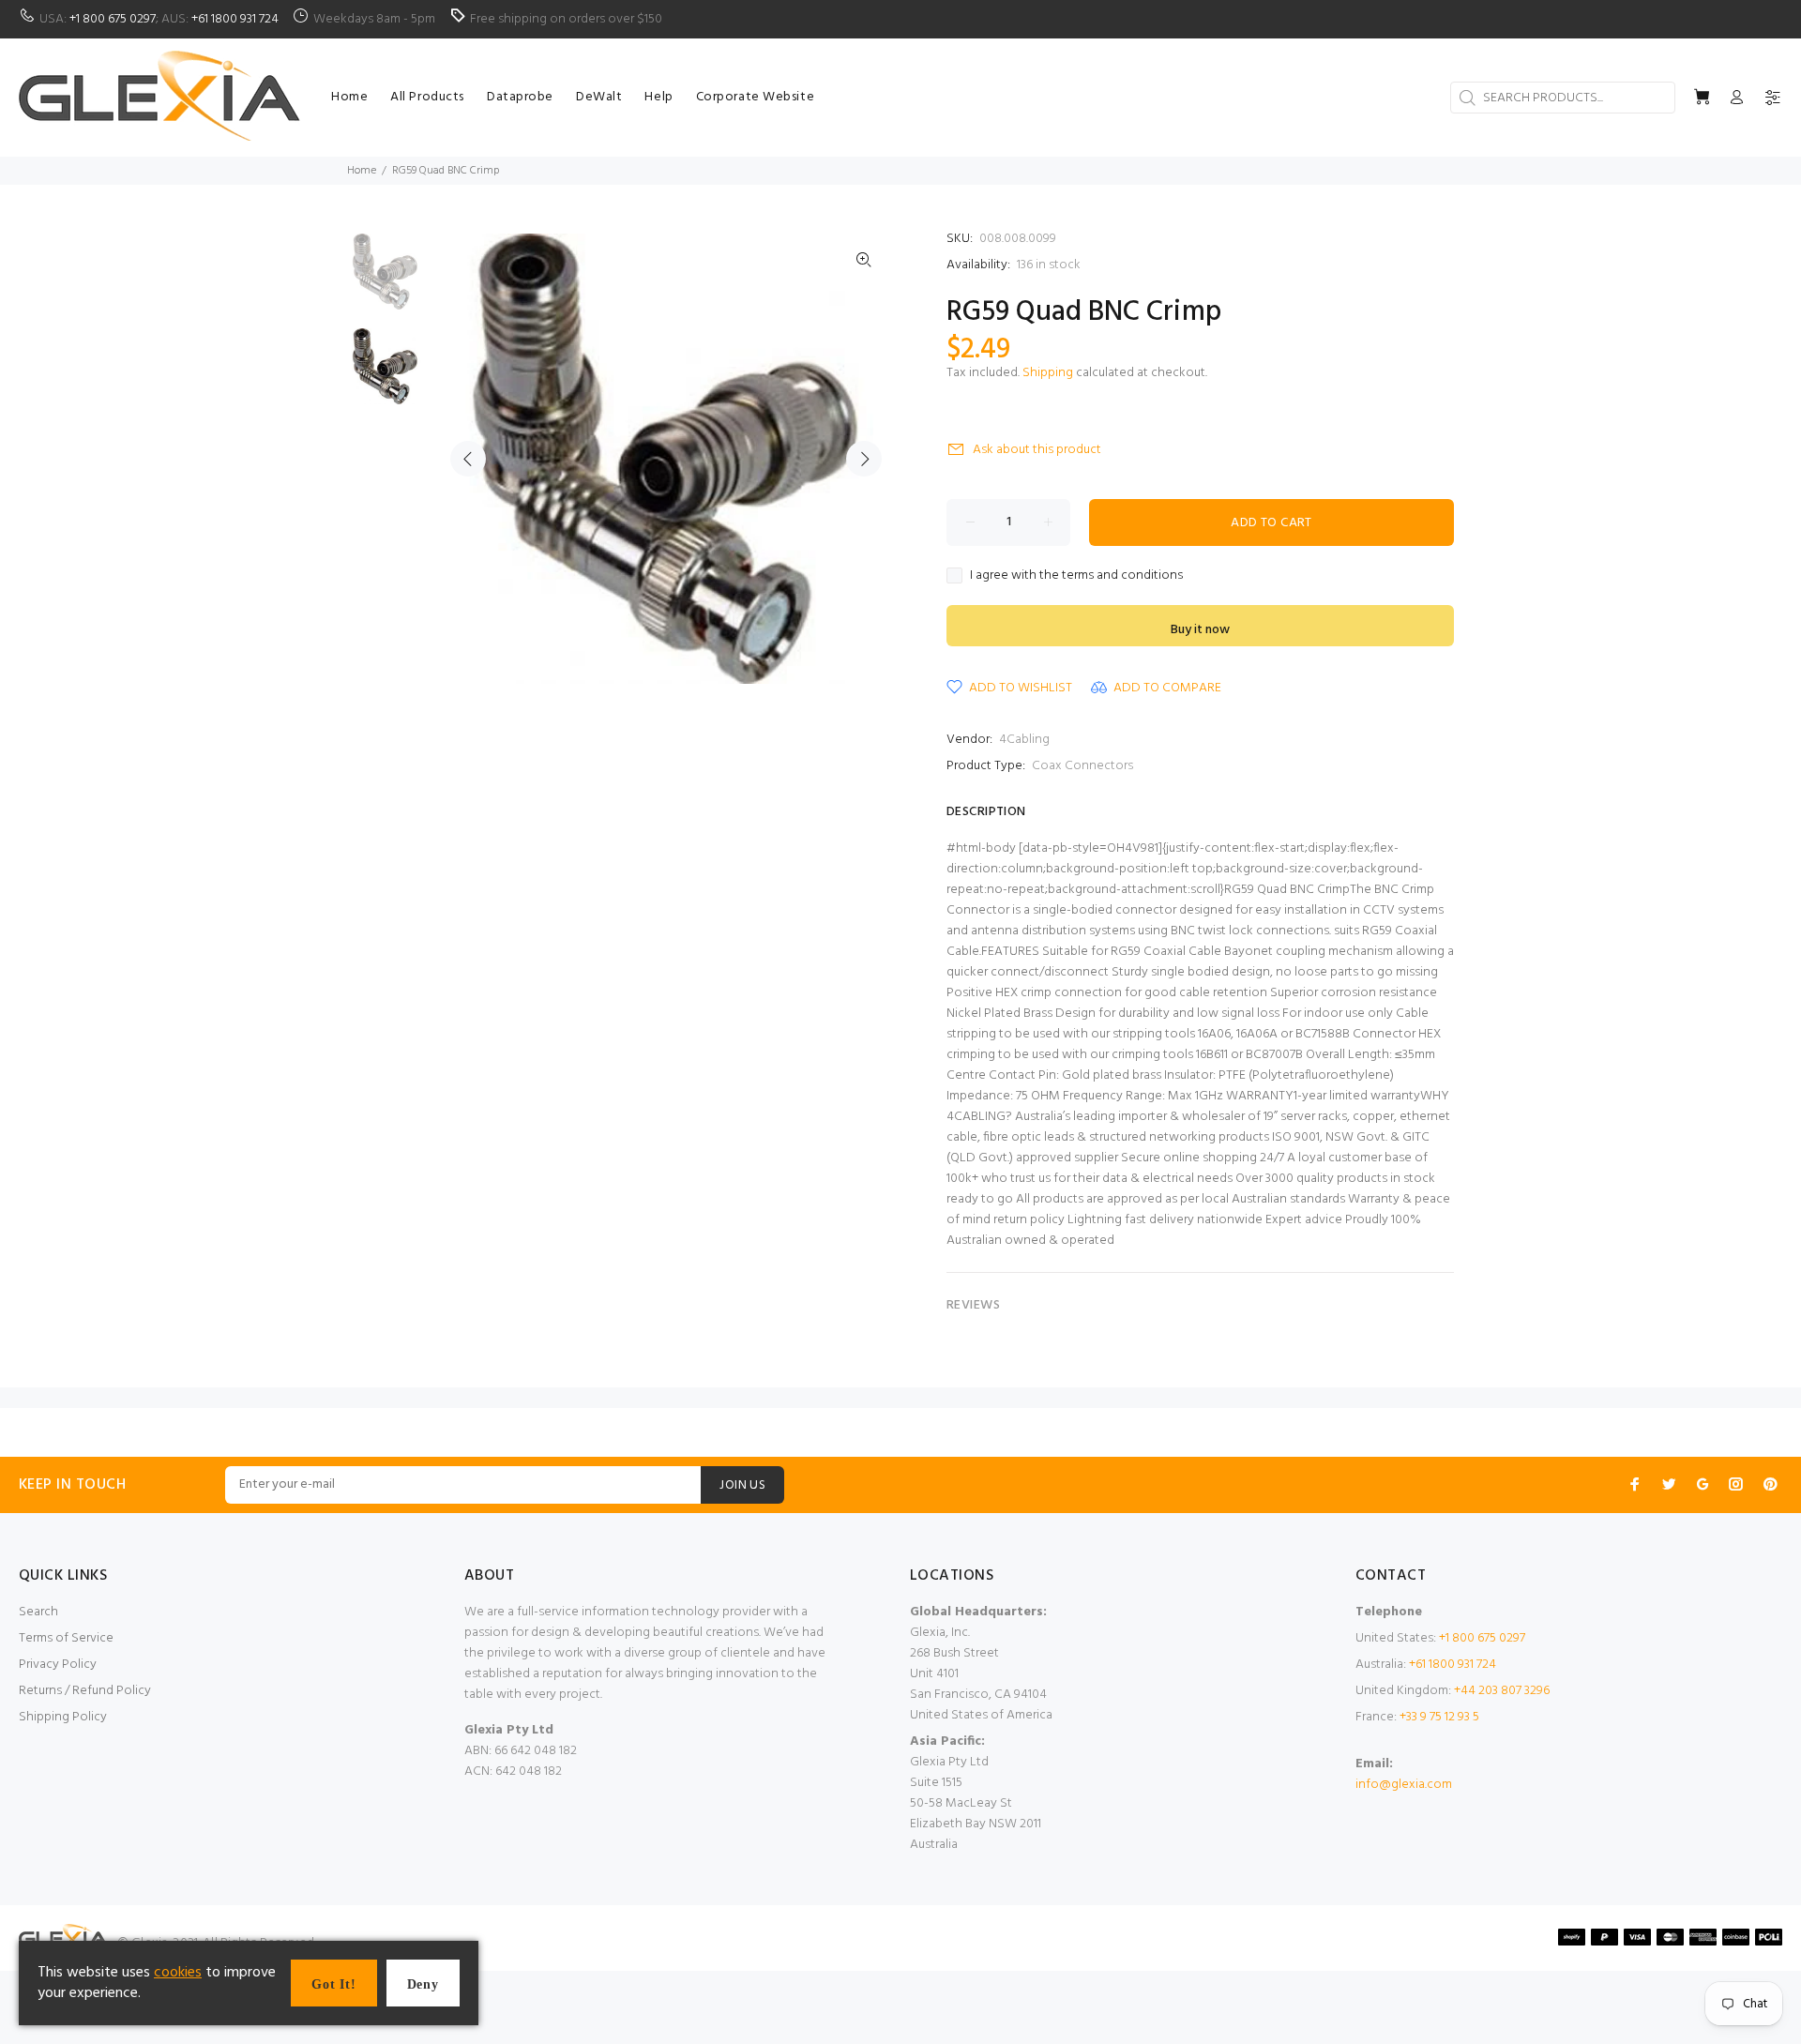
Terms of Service (66, 1638)
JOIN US (742, 1485)
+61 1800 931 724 (235, 19)
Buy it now (1200, 630)
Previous (468, 459)
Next (864, 459)
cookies (178, 1973)
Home (362, 171)
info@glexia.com (1404, 1785)
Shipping (1048, 373)
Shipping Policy (63, 1717)
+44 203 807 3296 (1502, 1691)
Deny (423, 1984)
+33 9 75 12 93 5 (1439, 1717)
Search (38, 1612)
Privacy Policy (58, 1665)
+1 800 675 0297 (113, 19)
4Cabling (1024, 740)
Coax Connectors (1082, 766)
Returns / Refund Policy (85, 1691)
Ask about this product (1037, 450)
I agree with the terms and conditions (1076, 576)
